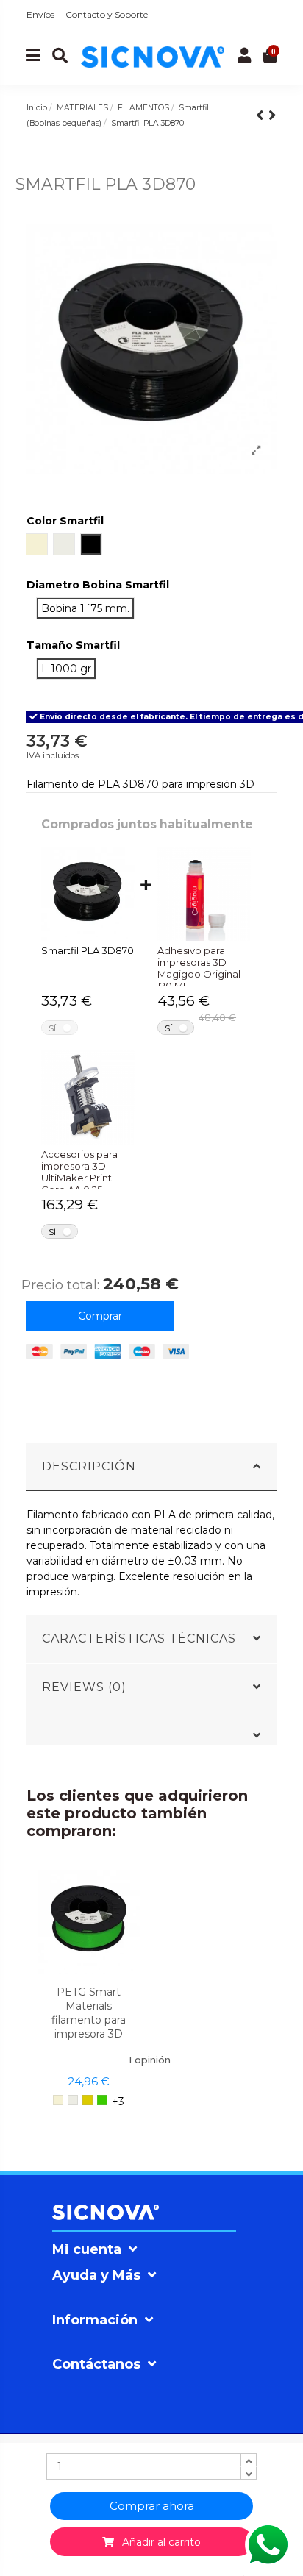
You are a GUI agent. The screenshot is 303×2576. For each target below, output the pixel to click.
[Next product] (272, 115)
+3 (118, 2102)
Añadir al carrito (157, 2542)
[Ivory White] (73, 2100)
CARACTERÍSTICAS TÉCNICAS (139, 1639)
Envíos (40, 14)
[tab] (152, 1467)
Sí (52, 1028)
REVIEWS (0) (84, 1687)
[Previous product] (262, 115)
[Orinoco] (88, 2100)
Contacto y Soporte (107, 14)
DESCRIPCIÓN (89, 1466)
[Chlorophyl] (102, 2100)
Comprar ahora (152, 2506)
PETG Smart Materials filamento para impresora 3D (89, 2013)
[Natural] (58, 2100)
